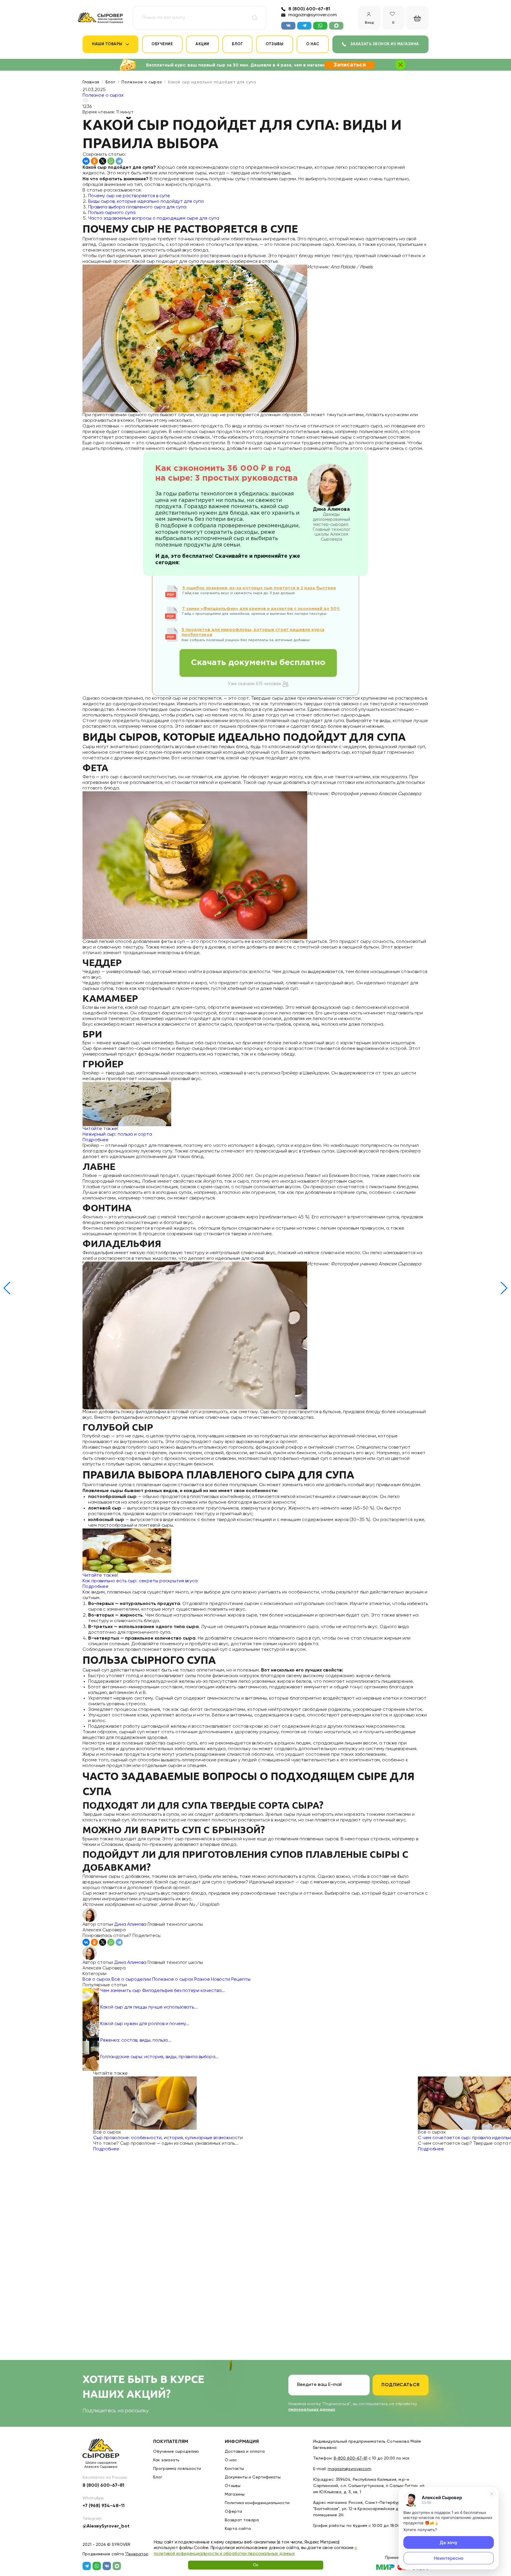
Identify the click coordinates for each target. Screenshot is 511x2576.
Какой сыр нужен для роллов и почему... (145, 2024)
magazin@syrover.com (313, 15)
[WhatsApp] (111, 161)
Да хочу (449, 2542)
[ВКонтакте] (86, 161)
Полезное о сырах (142, 82)
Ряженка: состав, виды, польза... (136, 2040)
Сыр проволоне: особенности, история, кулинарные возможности (168, 2138)
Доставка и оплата (245, 2452)
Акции (202, 44)
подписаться (401, 2385)
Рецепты (241, 1980)
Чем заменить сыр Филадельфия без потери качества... (163, 1991)
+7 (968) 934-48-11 (104, 2506)
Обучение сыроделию (176, 2452)
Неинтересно (449, 2558)
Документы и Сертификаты (253, 2477)
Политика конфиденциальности (257, 2503)
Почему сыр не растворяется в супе (129, 196)
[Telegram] (119, 161)
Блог (237, 44)
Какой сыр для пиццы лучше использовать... (149, 2007)
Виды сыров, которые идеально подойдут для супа (146, 202)
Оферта (233, 2512)
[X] (103, 161)
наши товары (107, 44)
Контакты (234, 2469)
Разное (202, 1980)
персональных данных (312, 2410)
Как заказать (166, 2460)
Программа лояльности (177, 2469)
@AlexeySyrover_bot (106, 2526)
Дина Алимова (130, 1925)
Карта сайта (238, 2529)
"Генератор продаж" (146, 2554)
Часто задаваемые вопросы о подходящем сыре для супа (154, 218)
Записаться (350, 65)
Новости (221, 1980)
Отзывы (274, 44)
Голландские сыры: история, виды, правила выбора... (160, 2057)
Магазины (235, 2494)
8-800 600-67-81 (350, 2458)
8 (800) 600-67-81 (309, 9)
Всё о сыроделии (131, 1980)
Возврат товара (242, 2520)
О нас (313, 44)
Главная (91, 82)
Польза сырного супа (112, 213)
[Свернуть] (492, 2494)
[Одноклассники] (94, 161)
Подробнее (106, 2149)
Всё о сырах (96, 1980)
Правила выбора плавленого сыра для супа (137, 207)
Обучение (162, 44)
